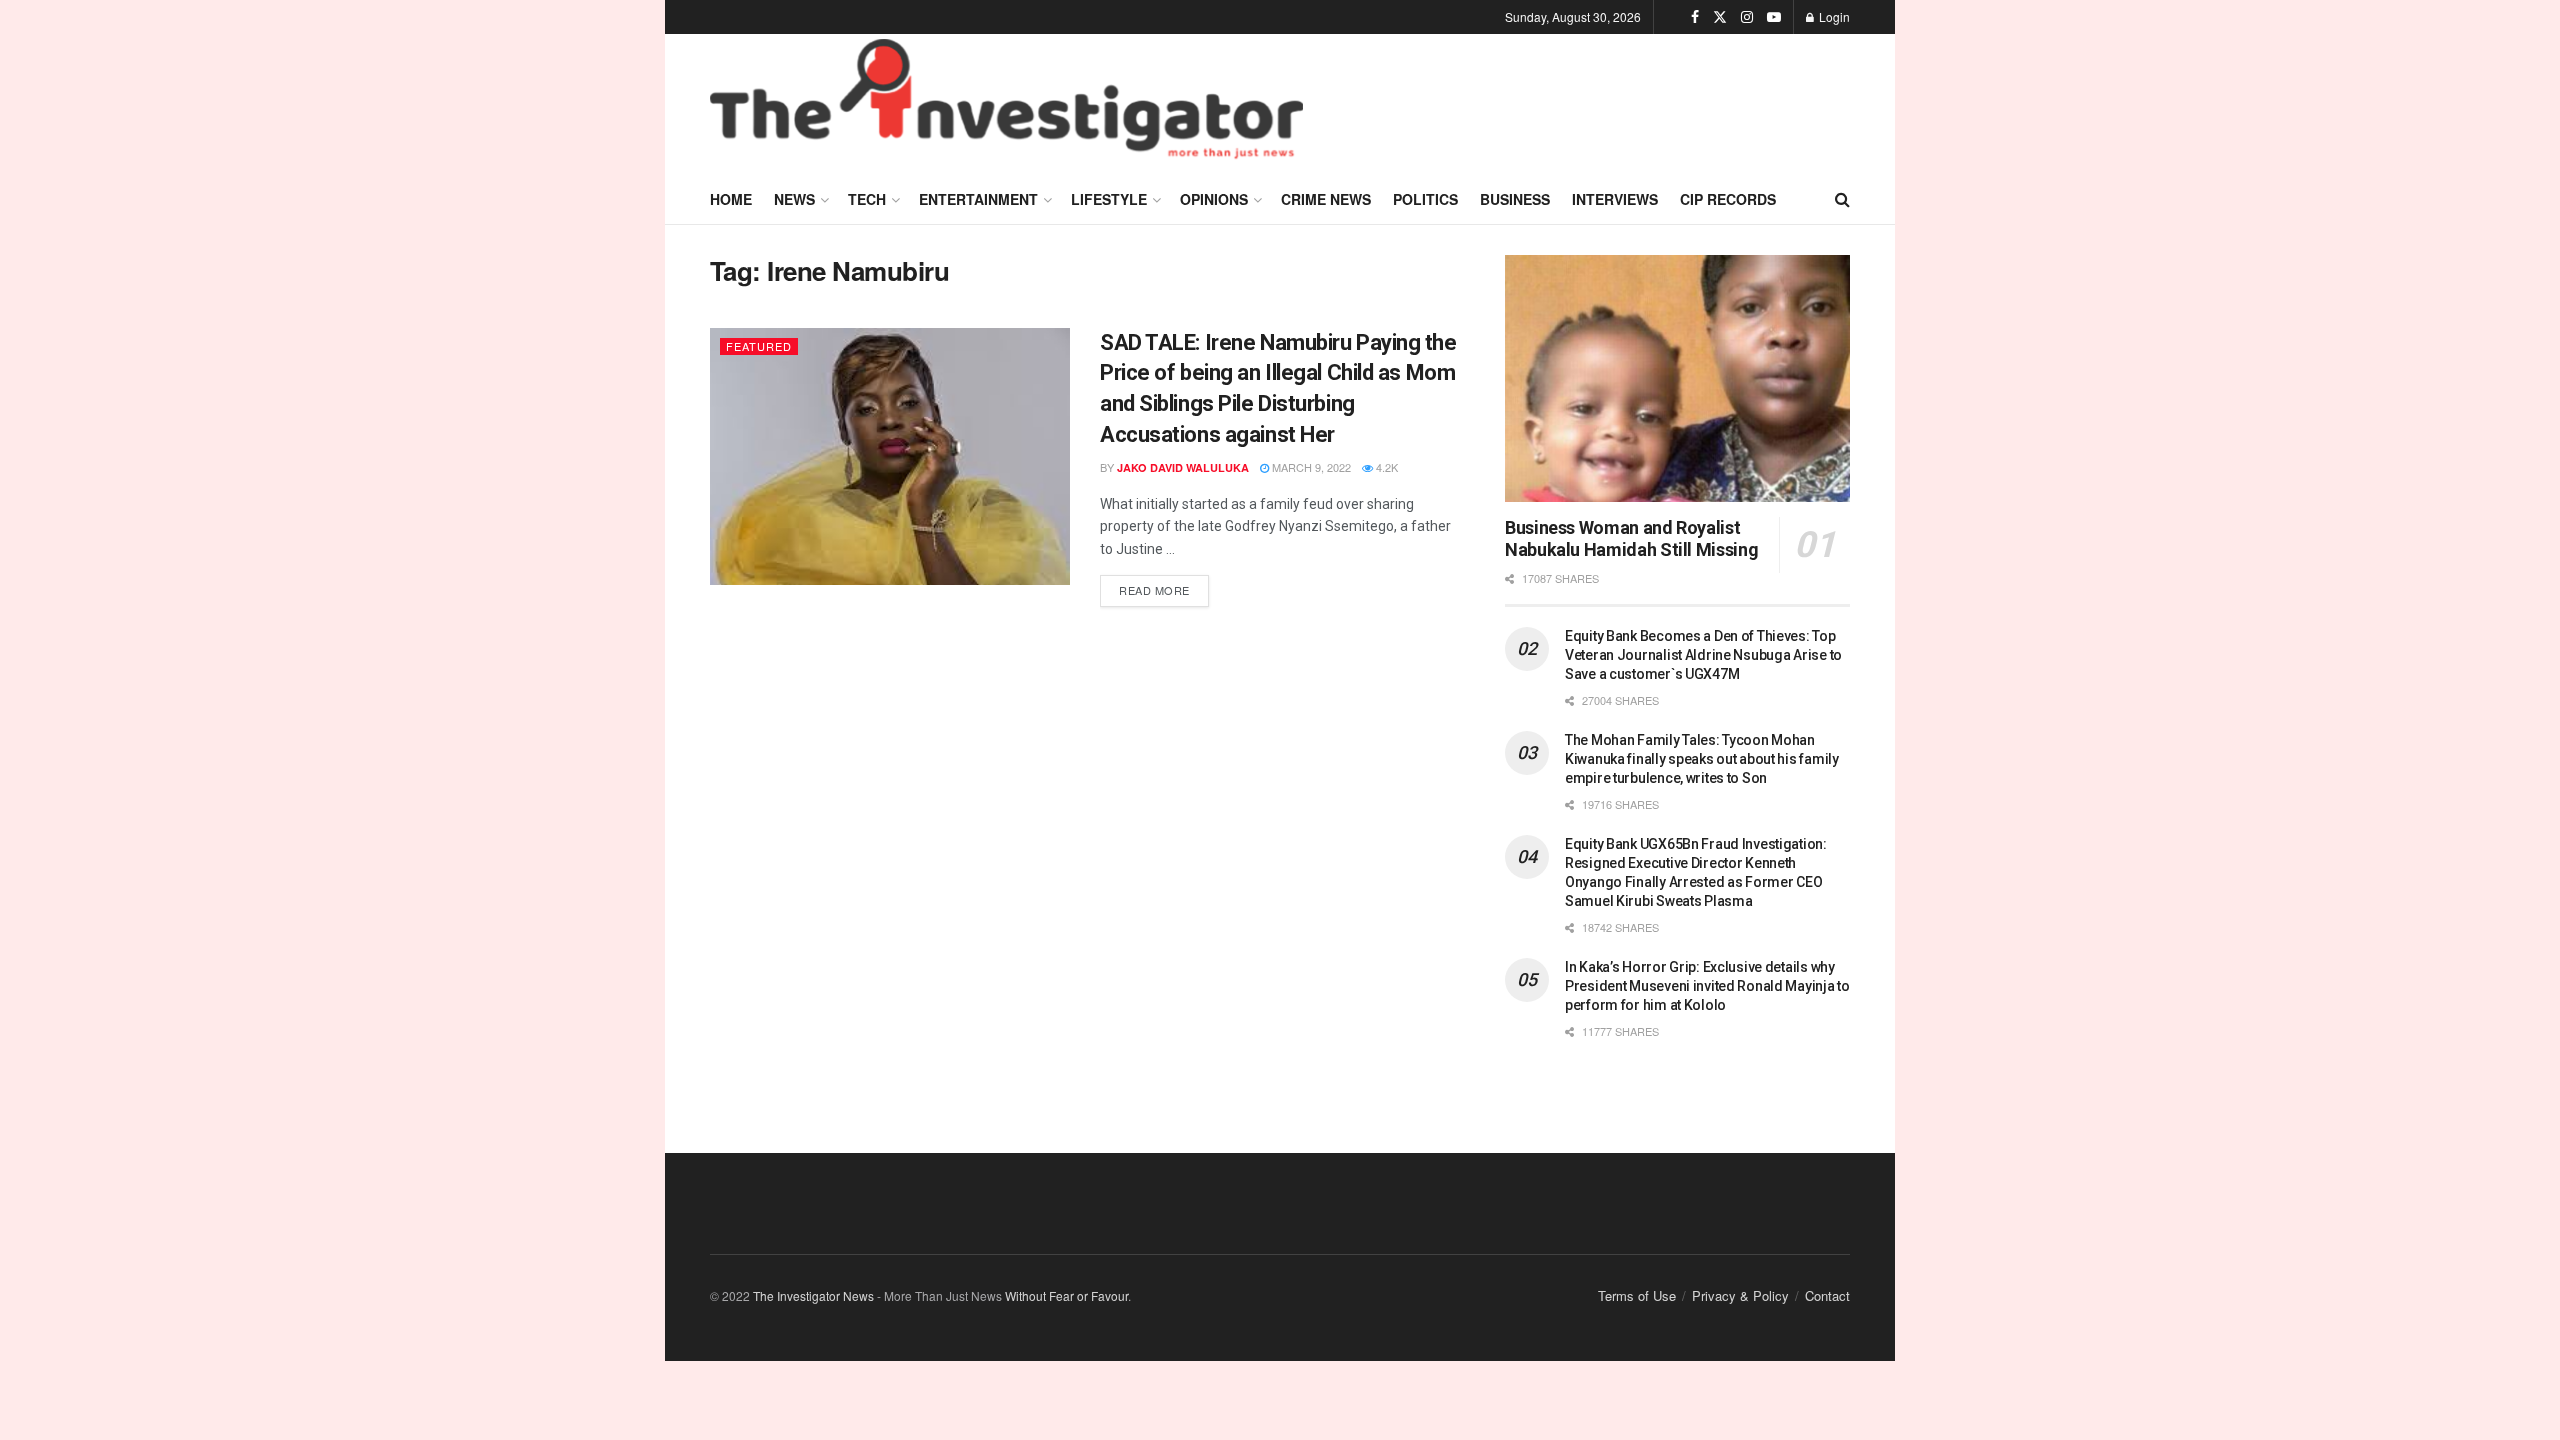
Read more (1164, 586)
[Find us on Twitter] (1720, 17)
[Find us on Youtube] (1774, 17)
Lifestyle (1109, 199)
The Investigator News (813, 1295)
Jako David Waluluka (1183, 467)
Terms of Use (1637, 1295)
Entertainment (978, 199)
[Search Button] (1842, 199)
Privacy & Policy (1740, 1295)
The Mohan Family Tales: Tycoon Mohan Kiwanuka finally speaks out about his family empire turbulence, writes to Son (1702, 759)
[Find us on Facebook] (1695, 17)
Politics (1425, 199)
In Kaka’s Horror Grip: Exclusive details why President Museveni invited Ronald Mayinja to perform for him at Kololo (1707, 986)
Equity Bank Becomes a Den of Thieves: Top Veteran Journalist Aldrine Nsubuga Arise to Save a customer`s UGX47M (1703, 655)
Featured (759, 346)
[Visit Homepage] (1006, 104)
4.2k (1385, 467)
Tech (867, 199)
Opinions (1214, 199)
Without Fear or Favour (1066, 1295)
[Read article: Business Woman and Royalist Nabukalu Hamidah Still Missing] (1677, 378)
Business (1515, 199)
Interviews (1615, 199)
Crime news (1326, 199)
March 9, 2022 (1310, 467)
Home (731, 199)
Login (1833, 16)
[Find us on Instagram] (1747, 17)
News (794, 199)
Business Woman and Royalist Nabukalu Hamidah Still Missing (1631, 539)
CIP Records (1728, 199)
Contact (1827, 1295)
